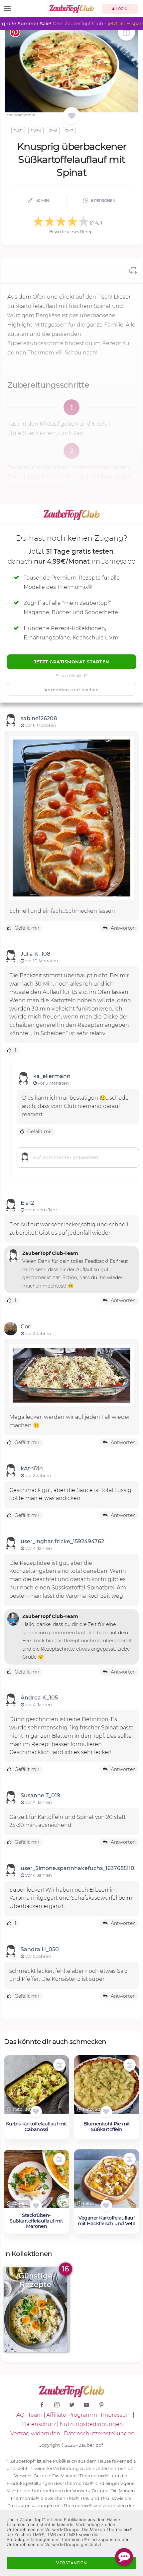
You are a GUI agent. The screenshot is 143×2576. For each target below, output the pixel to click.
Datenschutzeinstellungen (99, 2434)
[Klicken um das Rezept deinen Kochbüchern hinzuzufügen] (36, 2112)
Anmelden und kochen (72, 690)
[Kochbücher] (72, 116)
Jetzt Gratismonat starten (71, 662)
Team (35, 2415)
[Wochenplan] (126, 33)
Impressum (116, 2415)
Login (121, 9)
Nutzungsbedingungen (91, 2424)
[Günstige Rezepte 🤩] (36, 2309)
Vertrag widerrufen (35, 2434)
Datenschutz (39, 2424)
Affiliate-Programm (72, 2415)
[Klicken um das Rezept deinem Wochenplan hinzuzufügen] (59, 2065)
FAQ (19, 2415)
